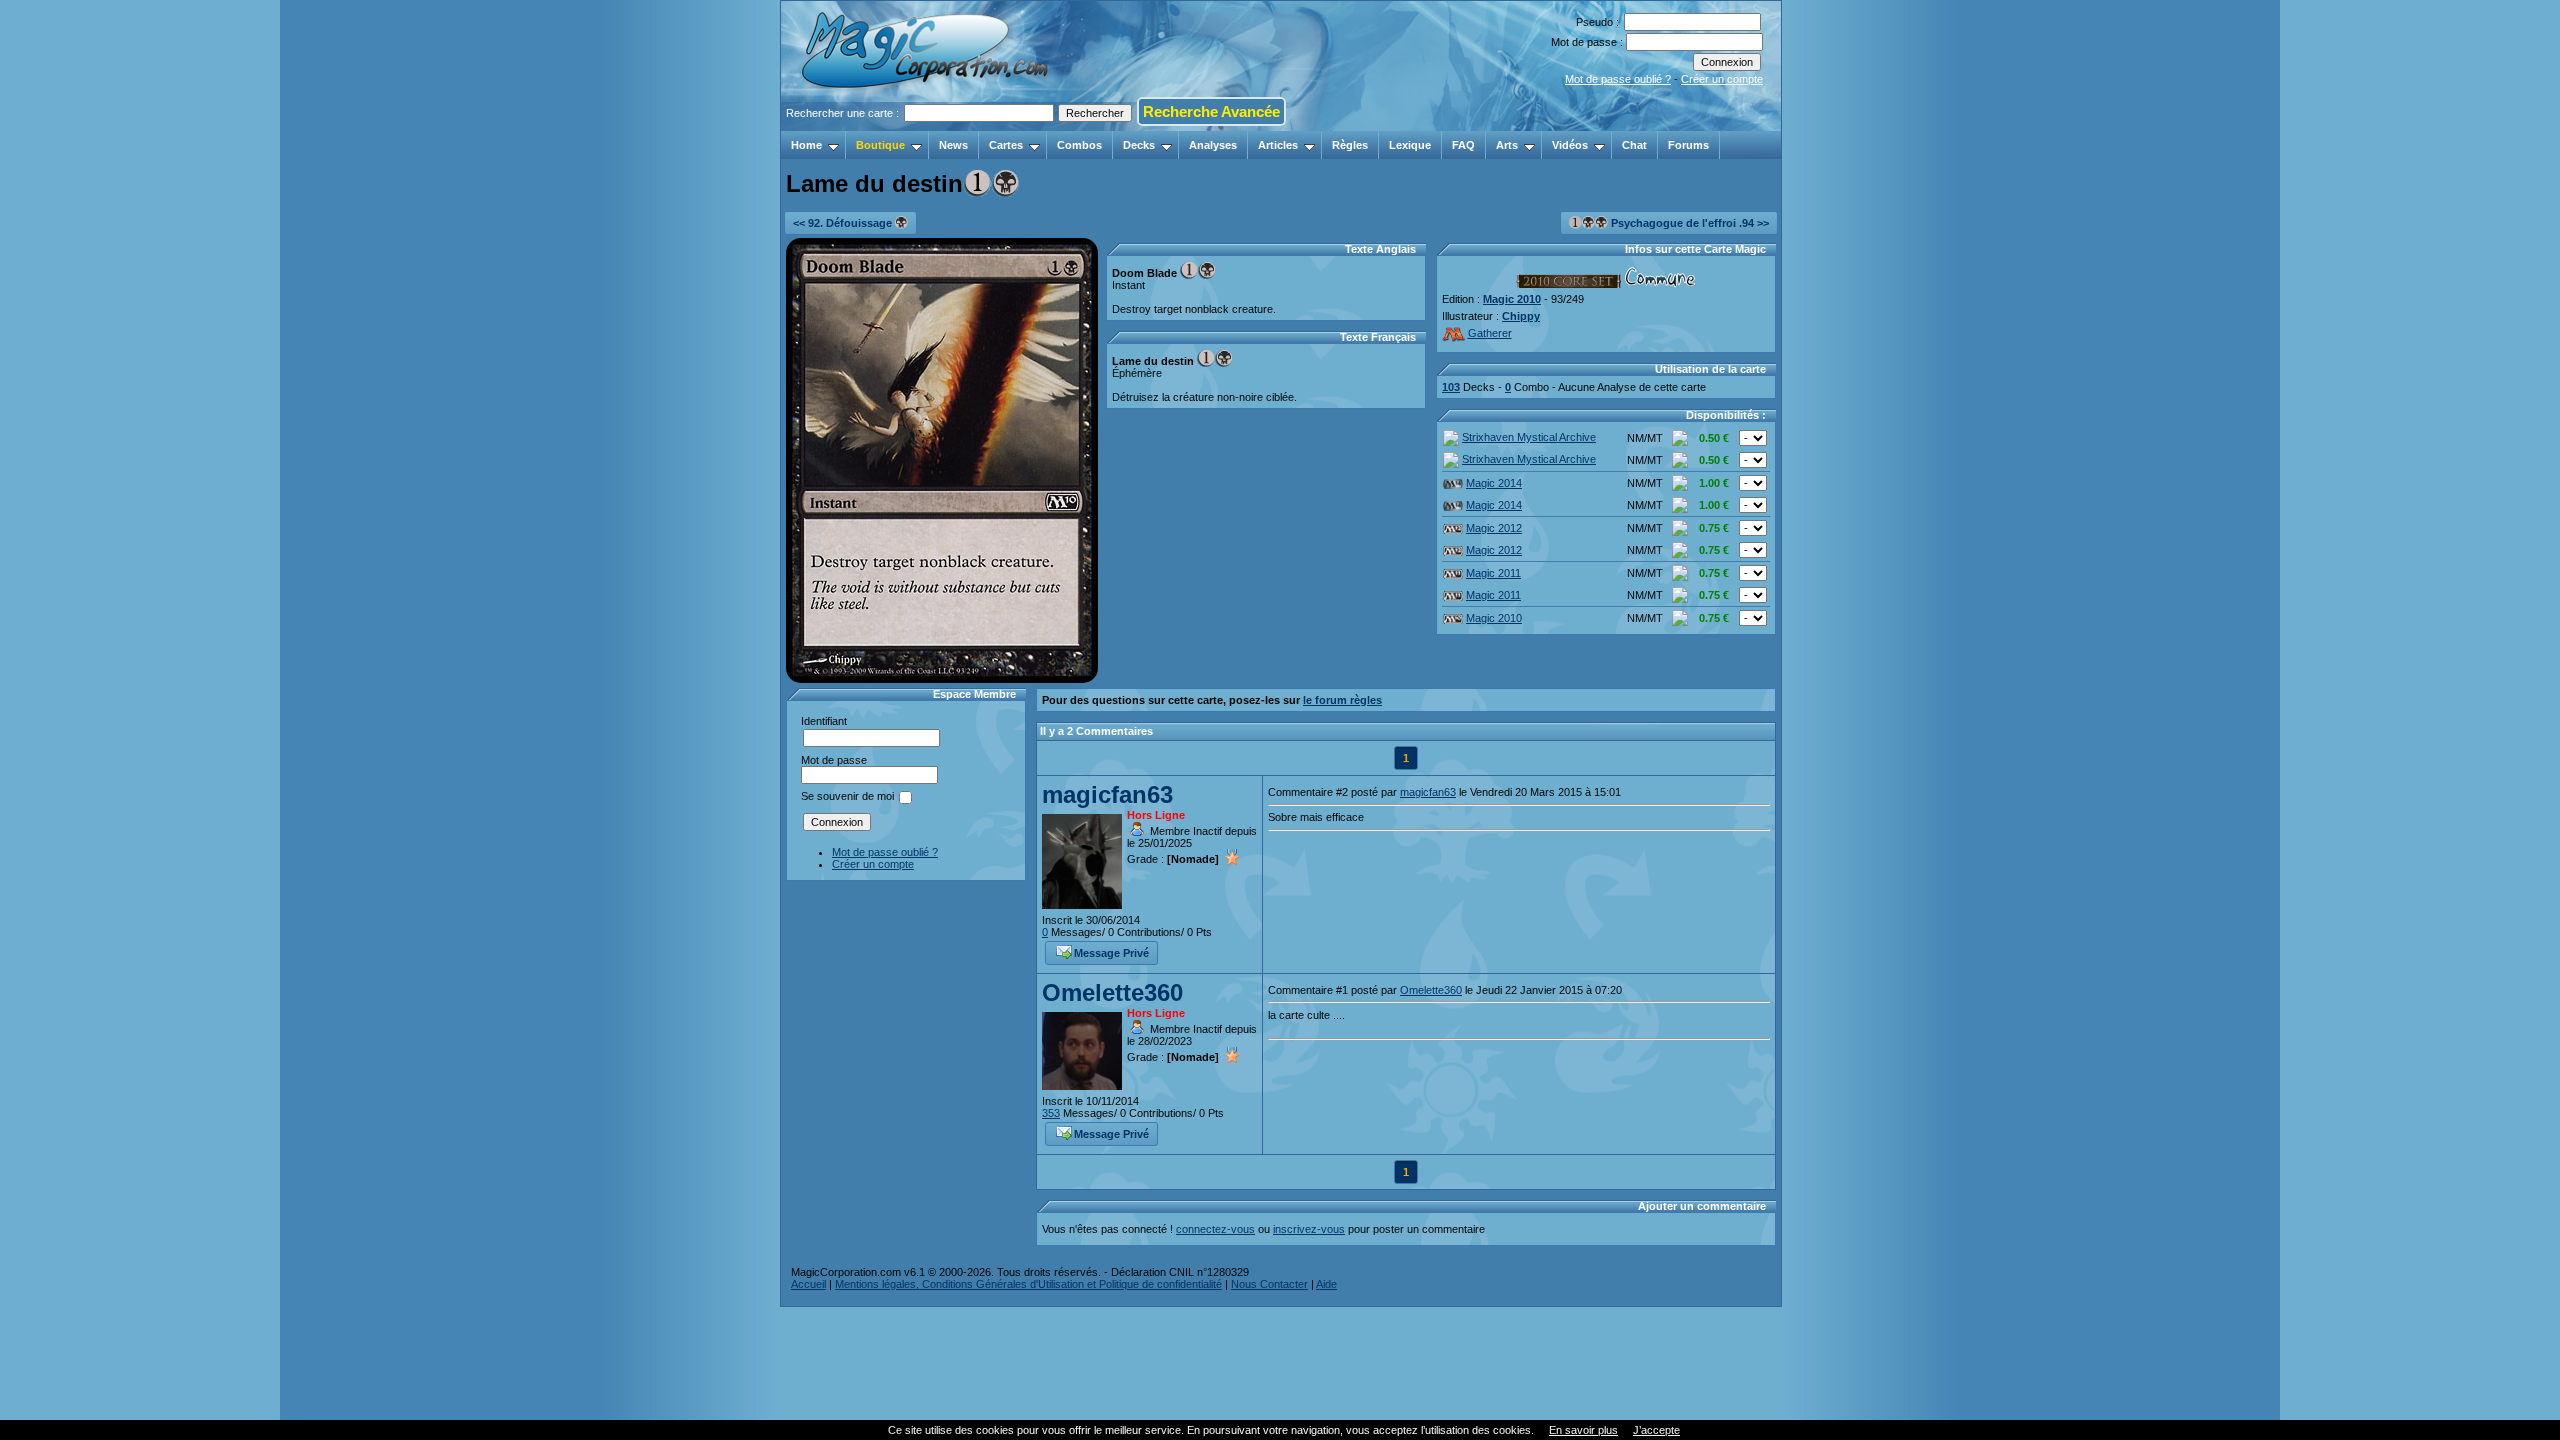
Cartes (1006, 145)
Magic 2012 (1494, 528)
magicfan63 (1107, 794)
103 (1451, 387)
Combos (1079, 145)
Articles (1278, 145)
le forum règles (1342, 700)
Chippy (1521, 316)
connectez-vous (1215, 1229)
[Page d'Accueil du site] (926, 125)
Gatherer (1490, 333)
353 (1051, 1113)
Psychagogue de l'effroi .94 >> (1688, 223)
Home (806, 145)
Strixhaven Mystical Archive (1529, 437)
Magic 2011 (1493, 573)
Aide (1326, 1284)
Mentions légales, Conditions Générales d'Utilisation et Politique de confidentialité (1028, 1284)
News (953, 145)
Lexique (1410, 145)
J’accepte (1656, 1430)
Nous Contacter (1269, 1284)
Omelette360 (1112, 992)
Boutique (880, 145)
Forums (1688, 145)
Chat (1634, 145)
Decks (1139, 145)
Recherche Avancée (1211, 111)
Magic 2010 (1512, 299)
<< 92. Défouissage (844, 223)
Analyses (1213, 145)
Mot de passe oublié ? (1618, 79)
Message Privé (1111, 953)
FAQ (1463, 145)
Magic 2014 (1494, 483)
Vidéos (1570, 145)
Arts (1507, 145)
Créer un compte (1722, 79)
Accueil (808, 1284)
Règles (1350, 145)
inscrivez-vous (1309, 1229)
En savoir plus (1583, 1430)
